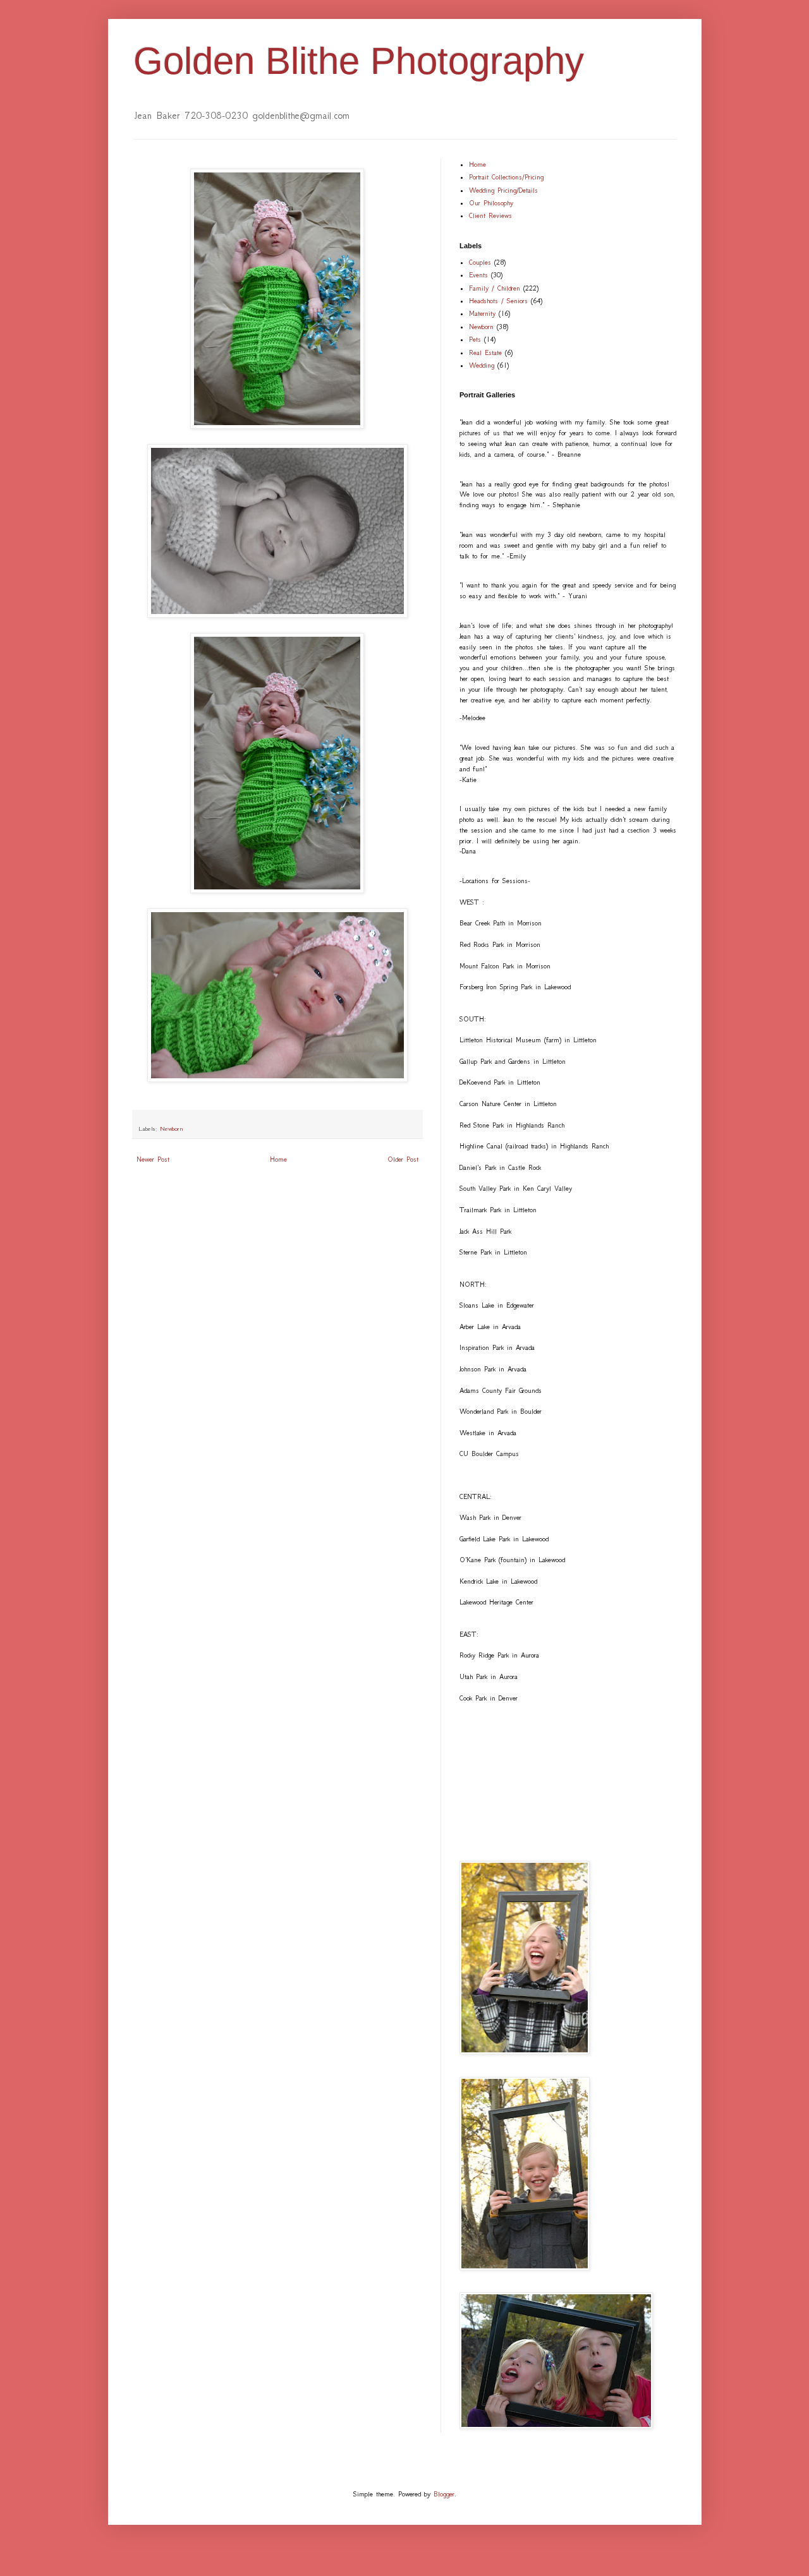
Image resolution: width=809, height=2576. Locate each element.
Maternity (482, 314)
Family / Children (495, 288)
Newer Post (153, 1159)
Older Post (403, 1159)
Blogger (444, 2494)
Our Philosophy (491, 203)
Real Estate (485, 353)
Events (478, 275)
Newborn (172, 1129)
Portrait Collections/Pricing (506, 177)
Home (278, 1159)
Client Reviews (490, 216)
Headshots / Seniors (498, 301)
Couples (480, 262)
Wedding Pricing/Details (503, 190)
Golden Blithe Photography (359, 61)
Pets (475, 340)
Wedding (482, 365)
